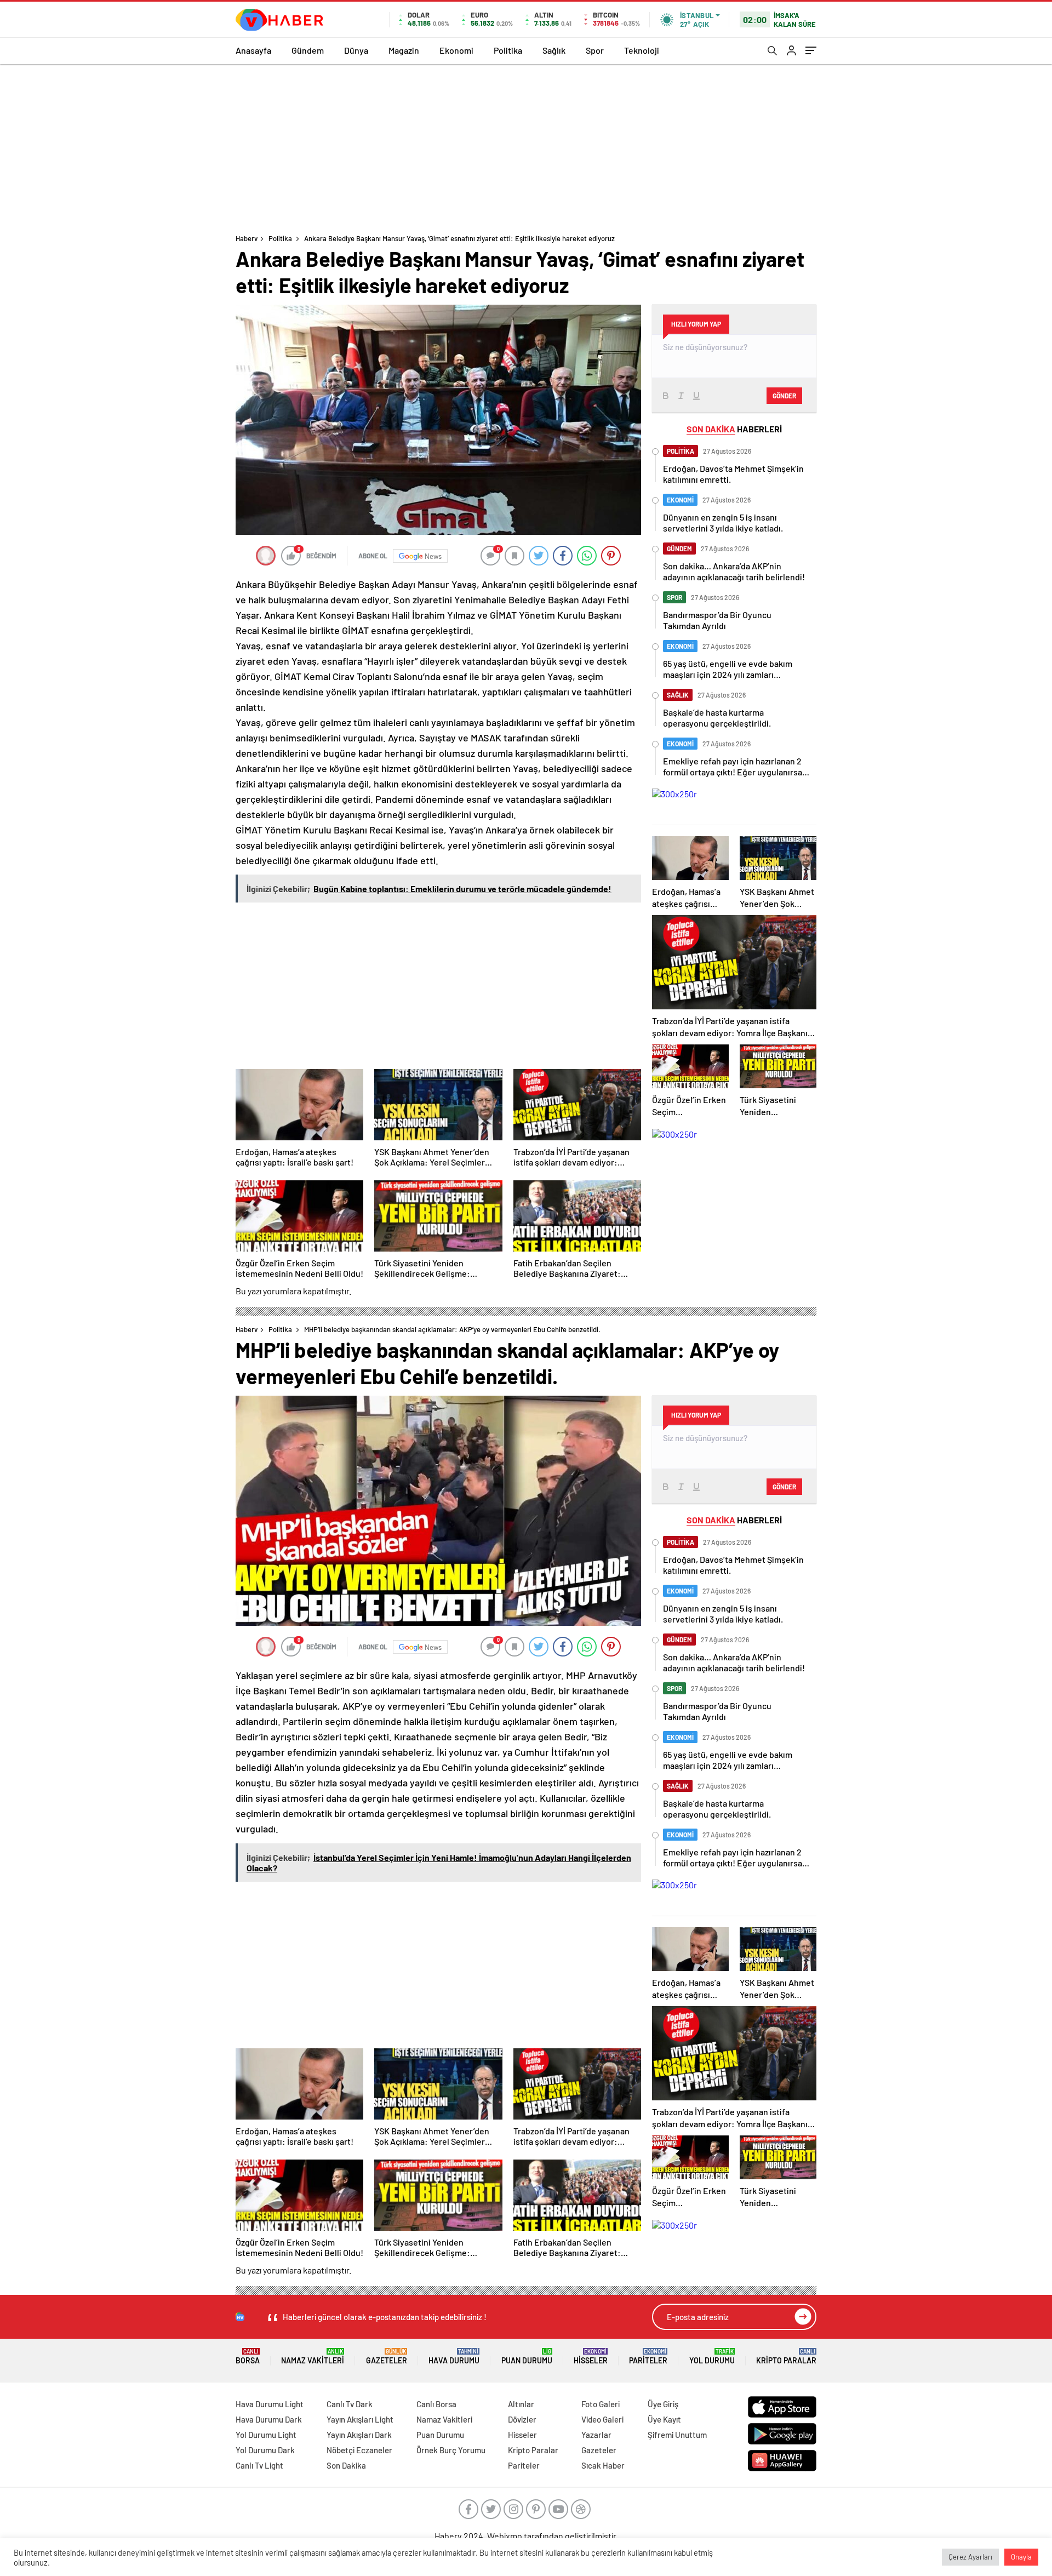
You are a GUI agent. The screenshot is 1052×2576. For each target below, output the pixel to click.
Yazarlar (596, 2435)
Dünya (356, 50)
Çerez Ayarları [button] (970, 2557)
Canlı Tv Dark (350, 2404)
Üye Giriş (663, 2404)
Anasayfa (253, 50)
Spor (595, 50)
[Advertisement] (526, 146)
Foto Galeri (601, 2404)
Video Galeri (602, 2419)
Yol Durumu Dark (265, 2450)
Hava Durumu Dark (269, 2419)
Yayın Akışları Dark (359, 2435)
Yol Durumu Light (266, 2435)
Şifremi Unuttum (677, 2435)
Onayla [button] (1021, 2557)
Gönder (784, 396)
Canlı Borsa (436, 2404)
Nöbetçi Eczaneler (359, 2450)
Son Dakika (346, 2465)
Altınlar (521, 2404)
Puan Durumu (527, 2357)
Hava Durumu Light (270, 2404)
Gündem (308, 50)
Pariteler (648, 2357)
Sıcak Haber (603, 2465)
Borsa (248, 2357)
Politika (508, 50)
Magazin (404, 50)
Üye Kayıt (664, 2419)
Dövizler (522, 2419)
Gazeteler (387, 2357)
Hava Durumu (454, 2357)
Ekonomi (456, 50)
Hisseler (591, 2357)
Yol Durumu (712, 2357)
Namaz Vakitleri (313, 2357)
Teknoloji (642, 50)
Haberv (247, 238)
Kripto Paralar (786, 2357)
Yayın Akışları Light (360, 2419)
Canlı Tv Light (259, 2465)
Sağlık (554, 50)
